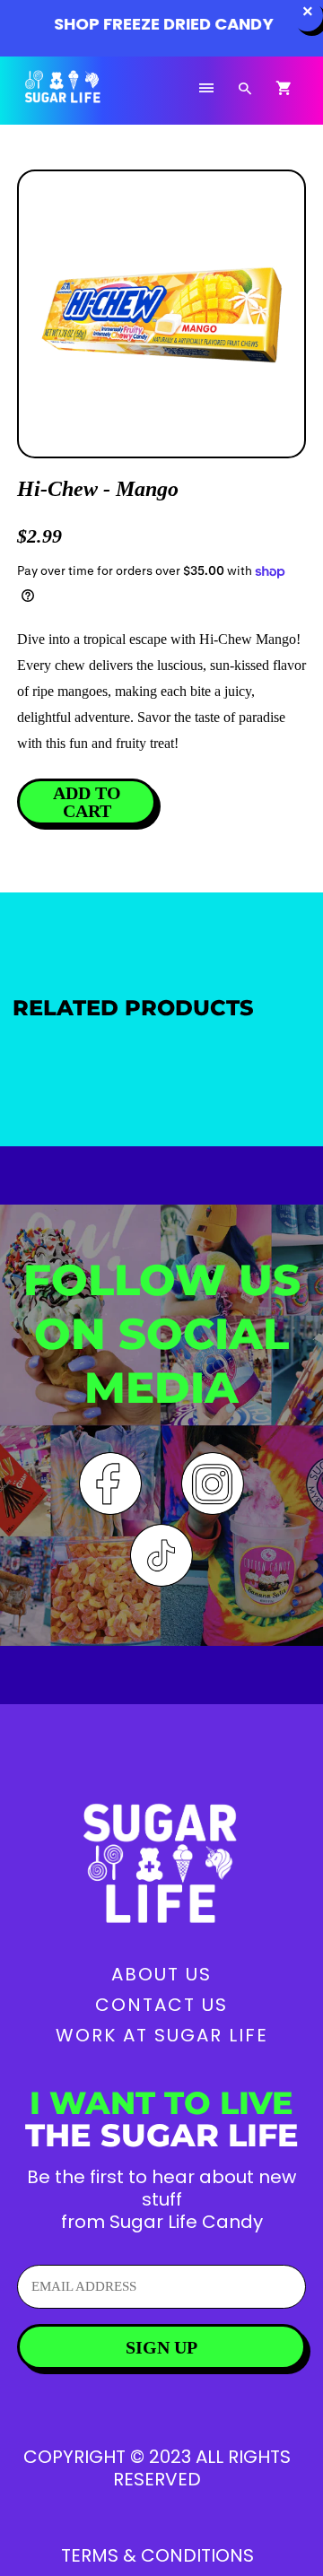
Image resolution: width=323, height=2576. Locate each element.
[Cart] (284, 89)
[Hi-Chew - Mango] (161, 314)
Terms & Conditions (157, 2555)
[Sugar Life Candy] (85, 97)
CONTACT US (161, 2005)
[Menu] (206, 89)
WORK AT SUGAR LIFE (162, 2035)
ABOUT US (161, 1974)
